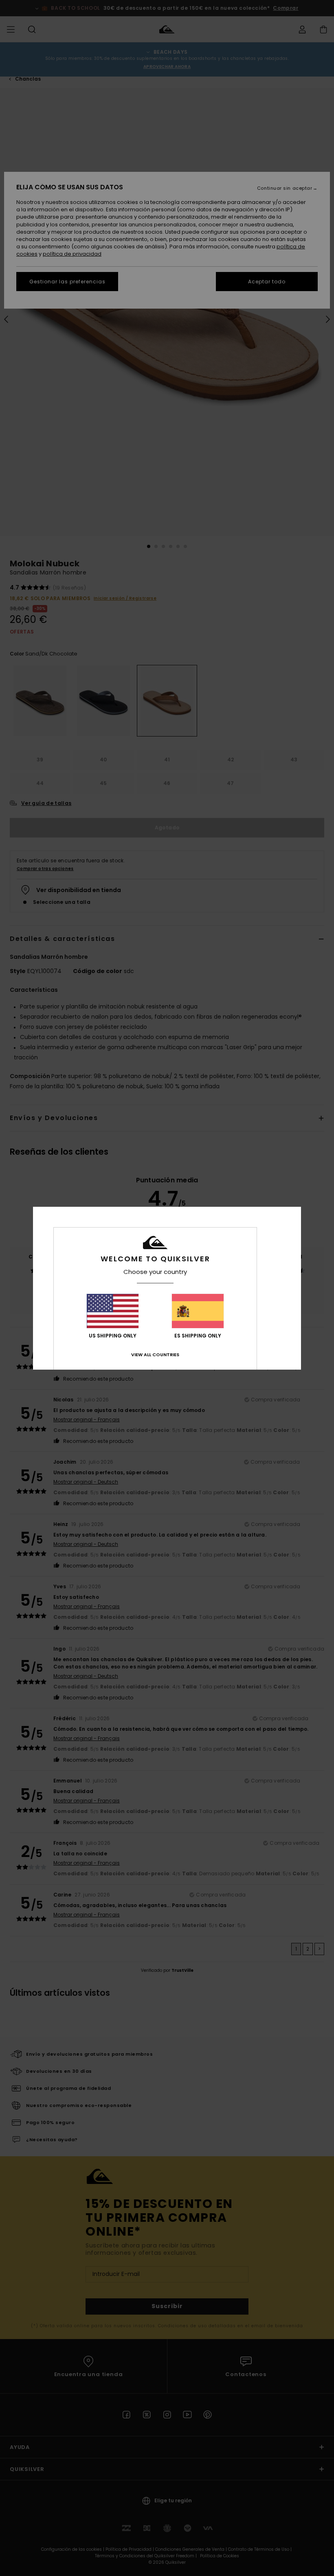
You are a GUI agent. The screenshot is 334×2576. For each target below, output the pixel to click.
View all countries (155, 1355)
